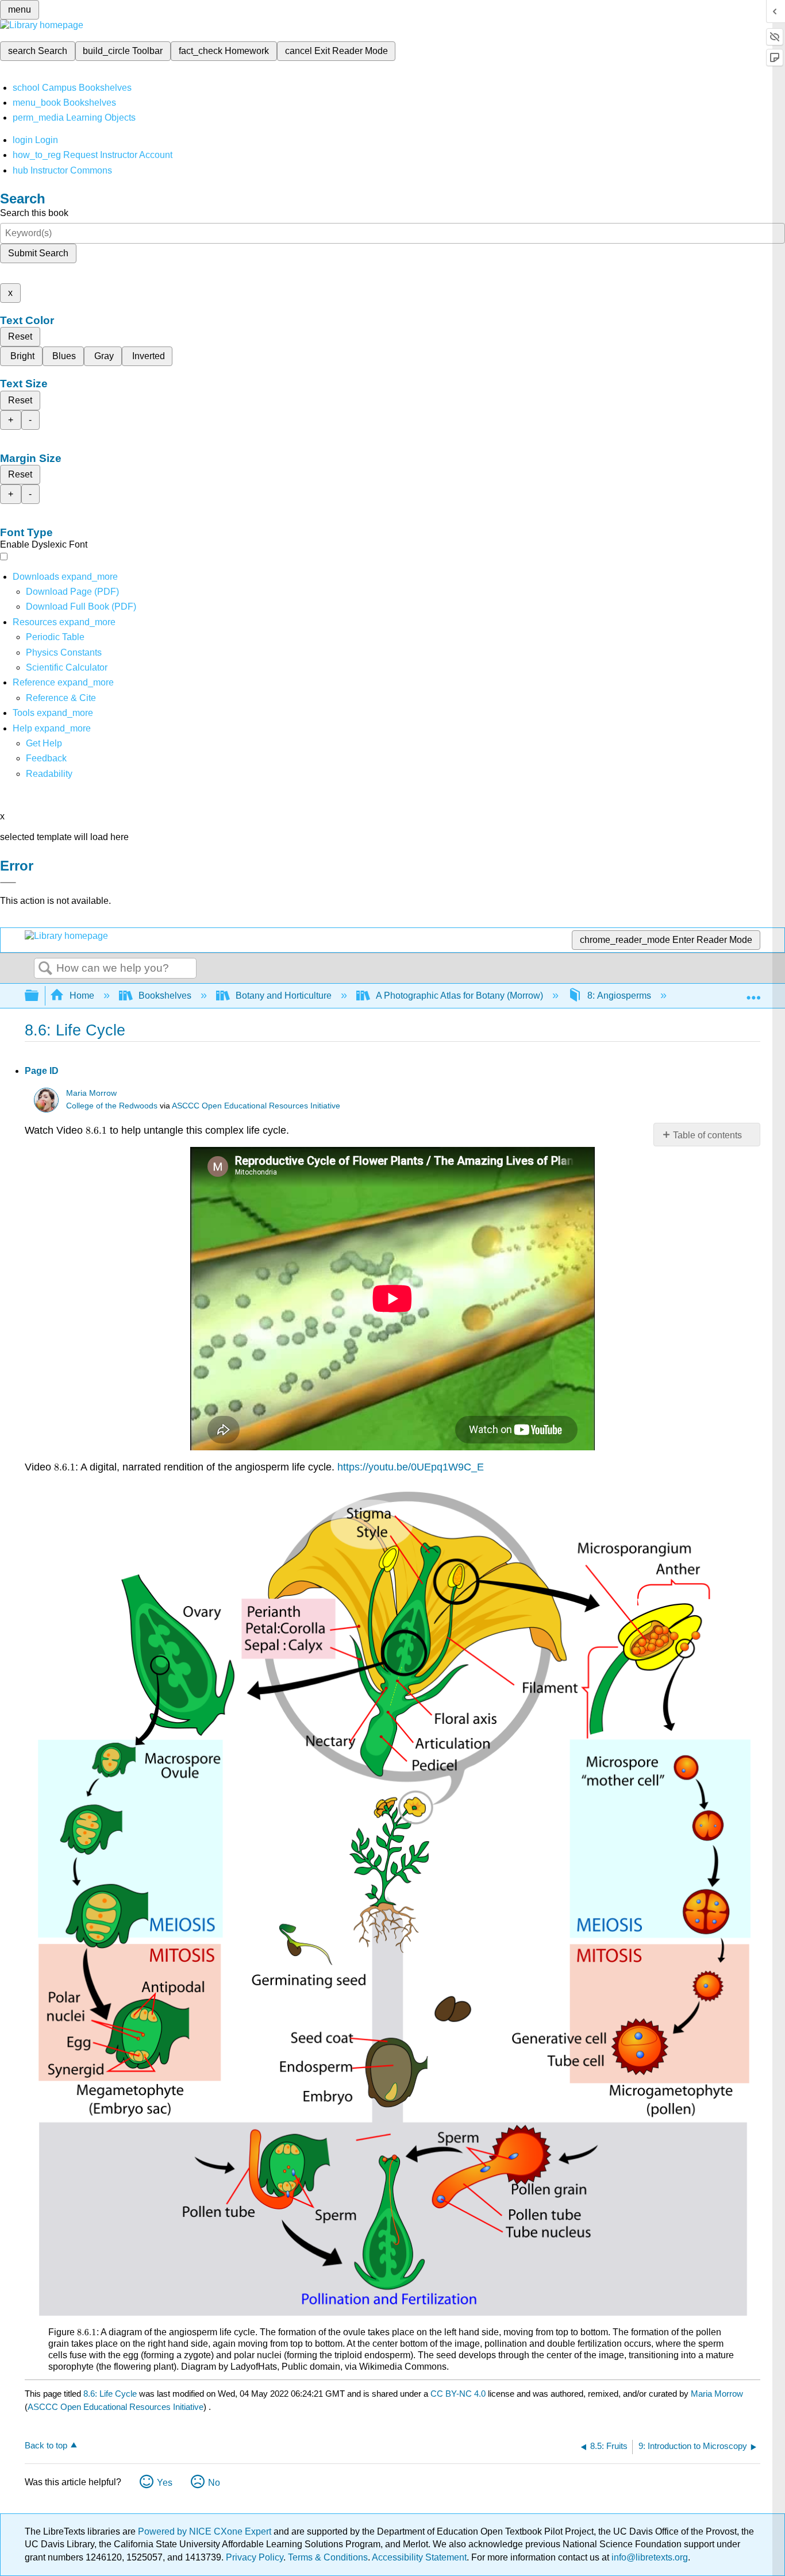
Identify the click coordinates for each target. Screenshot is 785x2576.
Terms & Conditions (328, 2557)
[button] (46, 758)
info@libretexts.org (649, 2557)
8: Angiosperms (619, 996)
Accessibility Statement (419, 2557)
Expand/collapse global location (753, 992)
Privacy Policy (255, 2557)
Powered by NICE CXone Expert (206, 2531)
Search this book (34, 213)
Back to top (46, 2445)
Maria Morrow (91, 1093)
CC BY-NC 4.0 (458, 2394)
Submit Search (38, 253)
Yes (165, 2483)
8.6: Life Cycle (110, 2394)
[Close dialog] (8, 883)
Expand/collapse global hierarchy (39, 996)
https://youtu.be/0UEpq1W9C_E (411, 1467)
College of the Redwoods (112, 1106)
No (214, 2483)
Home (82, 996)
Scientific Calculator (67, 667)
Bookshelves (165, 996)
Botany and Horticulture (284, 996)
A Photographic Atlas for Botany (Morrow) (459, 996)
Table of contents (707, 1135)
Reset (20, 336)
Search (45, 969)
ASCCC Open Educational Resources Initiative (256, 1106)
